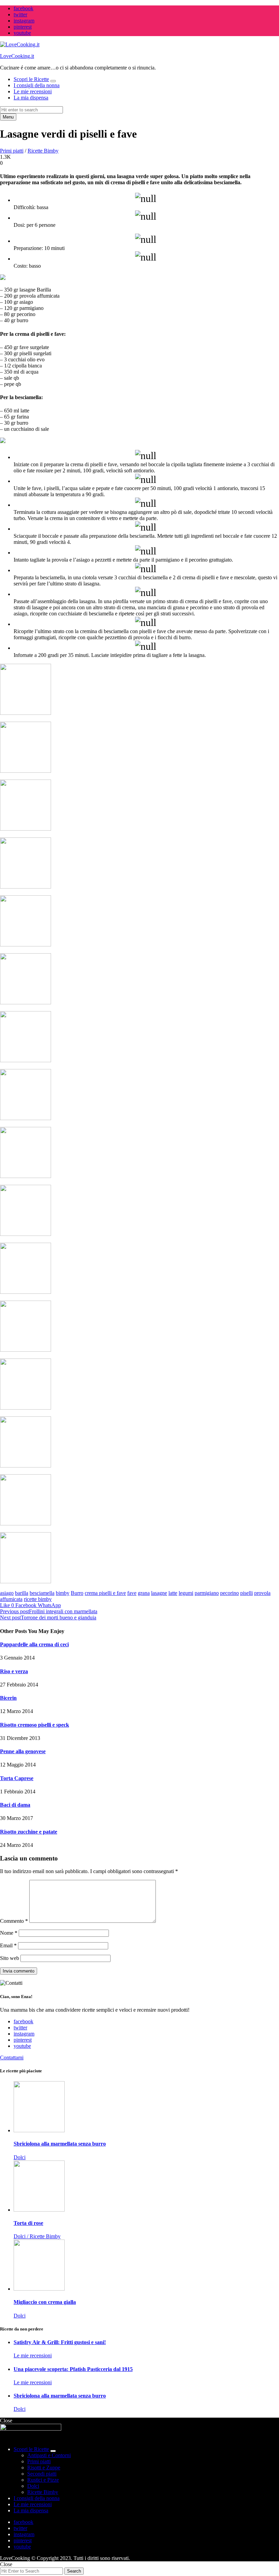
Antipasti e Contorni (49, 2455)
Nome (9, 1933)
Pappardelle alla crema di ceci (34, 1644)
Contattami (12, 2057)
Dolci (33, 2486)
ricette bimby (38, 1599)
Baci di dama (15, 1805)
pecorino (229, 1593)
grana (144, 1593)
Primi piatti (12, 151)
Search (74, 2571)
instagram (24, 21)
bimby (63, 1593)
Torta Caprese (17, 1778)
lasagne (159, 1593)
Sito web (10, 1958)
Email (8, 1945)
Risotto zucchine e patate (29, 1832)
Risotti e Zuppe (44, 2468)
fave (132, 1593)
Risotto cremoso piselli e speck (35, 1725)
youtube (22, 33)
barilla (22, 1593)
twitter (20, 14)
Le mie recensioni (33, 91)
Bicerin (8, 1698)
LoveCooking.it (17, 56)
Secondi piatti (42, 2474)
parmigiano (207, 1593)
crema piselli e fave (105, 1593)
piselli (247, 1593)
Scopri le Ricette (31, 79)
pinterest (23, 27)
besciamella (42, 1593)
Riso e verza (14, 1671)
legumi (186, 1593)
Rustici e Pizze (43, 2480)
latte (173, 1593)
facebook (23, 8)
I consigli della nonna (37, 85)
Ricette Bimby (43, 151)
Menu (8, 117)
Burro (77, 1593)
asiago (7, 1593)
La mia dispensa (31, 98)
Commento (14, 1921)
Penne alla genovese (23, 1751)
